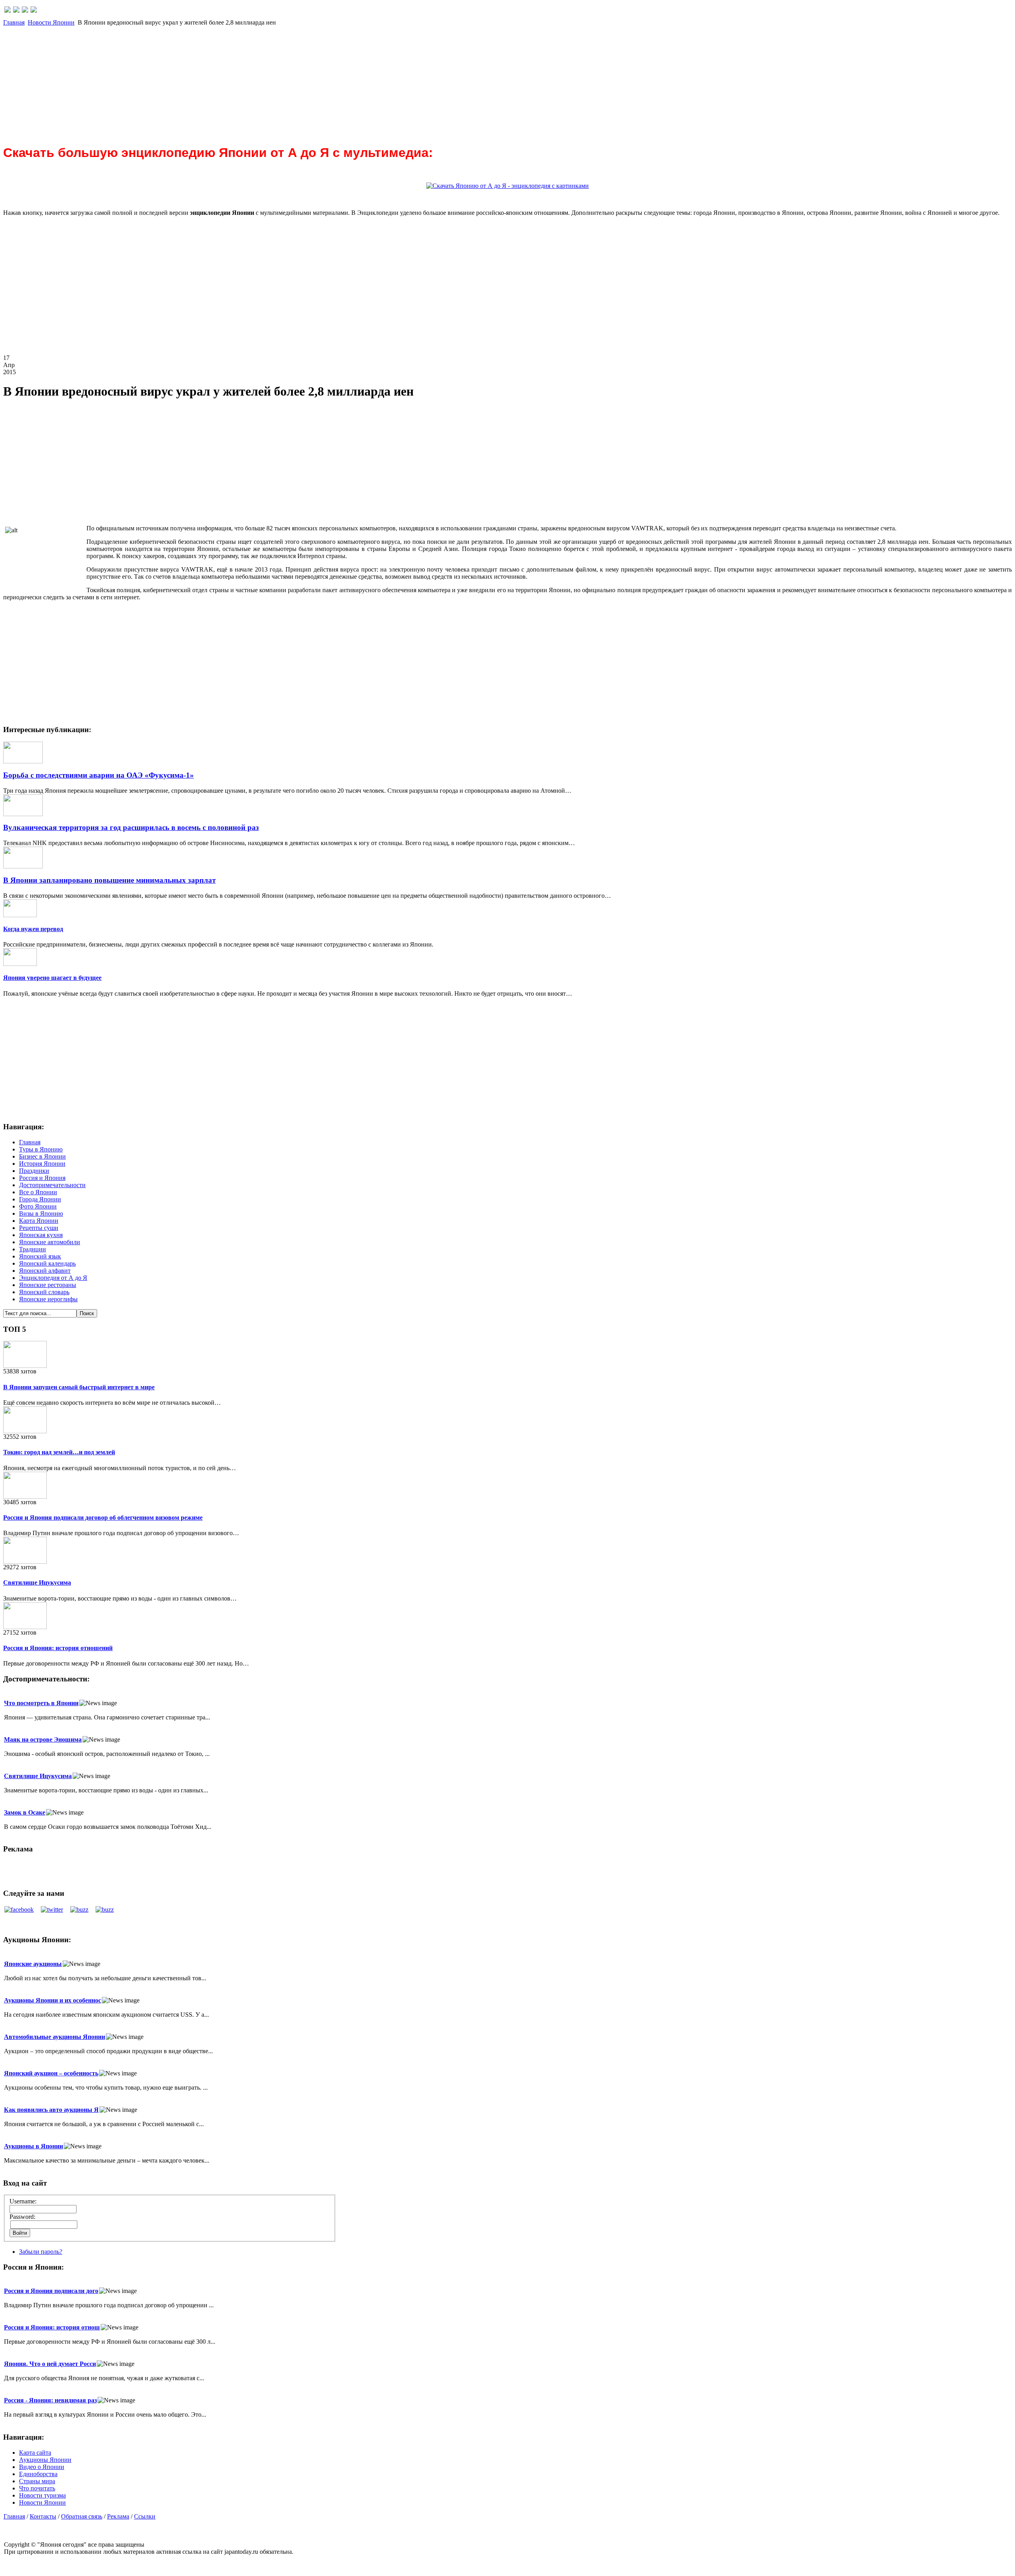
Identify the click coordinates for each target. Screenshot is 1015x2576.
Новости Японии (51, 22)
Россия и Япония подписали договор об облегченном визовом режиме (103, 1517)
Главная (14, 22)
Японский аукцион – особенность (51, 2073)
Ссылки (145, 2516)
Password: (22, 2217)
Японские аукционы (33, 1964)
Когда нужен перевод (33, 929)
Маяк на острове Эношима (43, 1739)
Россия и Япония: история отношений (58, 1648)
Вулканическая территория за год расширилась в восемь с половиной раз (131, 827)
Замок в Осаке (25, 1812)
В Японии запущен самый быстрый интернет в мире (79, 1387)
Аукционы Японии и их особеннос (53, 2000)
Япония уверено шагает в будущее (52, 978)
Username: (23, 2201)
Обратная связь (82, 2516)
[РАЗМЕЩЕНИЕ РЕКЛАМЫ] (34, 11)
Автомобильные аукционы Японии (55, 2037)
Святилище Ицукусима (37, 1583)
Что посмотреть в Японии (41, 1703)
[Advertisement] (241, 82)
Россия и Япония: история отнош (52, 2327)
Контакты (43, 2516)
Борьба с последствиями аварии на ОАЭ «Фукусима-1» (99, 775)
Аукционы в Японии (34, 2146)
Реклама (118, 2516)
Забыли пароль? (41, 2252)
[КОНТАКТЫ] (25, 11)
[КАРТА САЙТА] (16, 11)
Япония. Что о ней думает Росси (50, 2364)
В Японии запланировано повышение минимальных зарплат (109, 880)
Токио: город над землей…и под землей (59, 1452)
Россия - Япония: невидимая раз (50, 2400)
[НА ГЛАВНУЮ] (8, 11)
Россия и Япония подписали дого (51, 2291)
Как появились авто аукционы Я (51, 2110)
